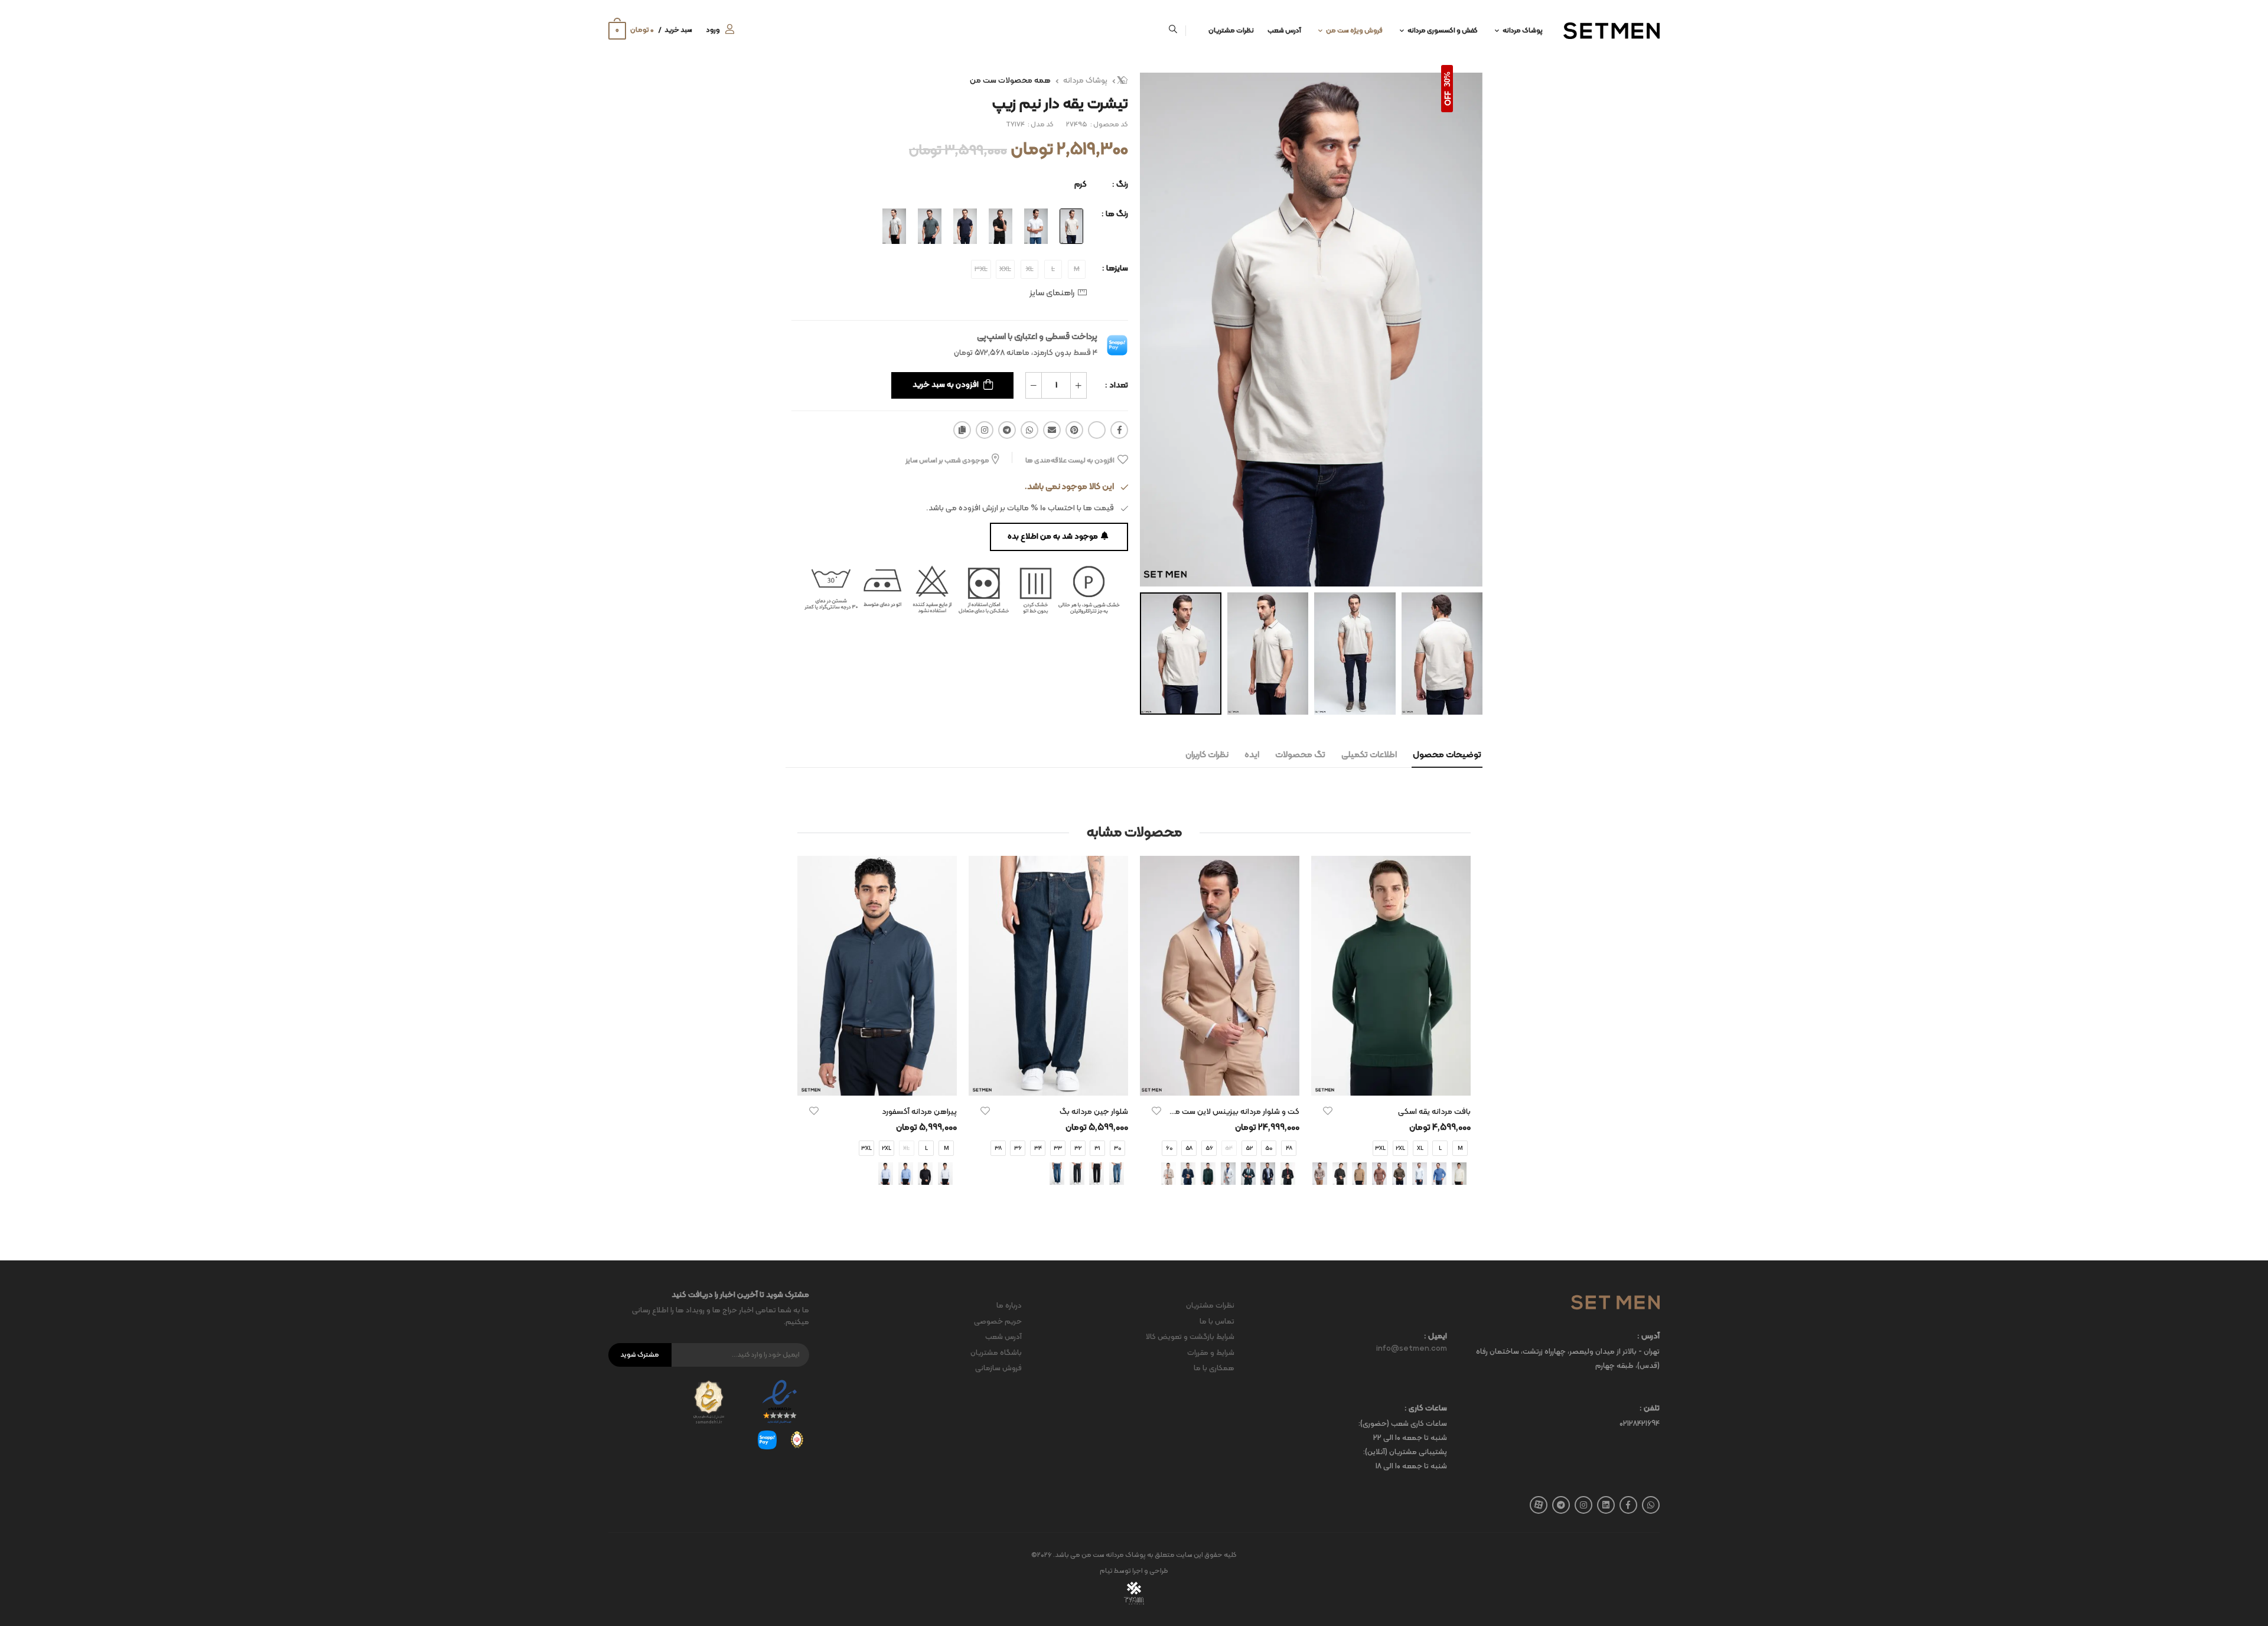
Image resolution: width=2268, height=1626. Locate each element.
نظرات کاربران (1207, 755)
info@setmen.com (1412, 1349)
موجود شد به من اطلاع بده (1053, 537)
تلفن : (1650, 1409)
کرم (1081, 185)
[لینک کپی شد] (962, 430)
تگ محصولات (1300, 755)
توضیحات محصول (1447, 755)
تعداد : (1117, 385)
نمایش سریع (1391, 1081)
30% (1447, 79)
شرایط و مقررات (1211, 1353)
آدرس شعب (1284, 31)
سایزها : (1115, 268)
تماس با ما (1217, 1322)
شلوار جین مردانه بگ (1094, 1112)
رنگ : (1120, 185)
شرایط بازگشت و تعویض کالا (1190, 1337)
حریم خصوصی (998, 1322)
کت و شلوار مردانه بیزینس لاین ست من (1234, 1112)
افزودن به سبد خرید (946, 385)
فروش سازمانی (998, 1368)
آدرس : (1648, 1337)
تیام (1106, 1571)
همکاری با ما (1214, 1368)
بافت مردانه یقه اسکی (1434, 1112)
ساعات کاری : (1426, 1409)
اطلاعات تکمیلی (1369, 755)
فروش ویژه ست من (1354, 31)
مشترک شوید (640, 1355)
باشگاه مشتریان (996, 1353)
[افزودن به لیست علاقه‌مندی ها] (1328, 1111)
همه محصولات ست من (1010, 81)
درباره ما (1009, 1306)
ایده (1252, 755)
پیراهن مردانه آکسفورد (919, 1112)
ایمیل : (1436, 1337)
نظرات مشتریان (1231, 31)
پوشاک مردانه (1523, 31)
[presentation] (1462, 1032)
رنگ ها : (1115, 214)
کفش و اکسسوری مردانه (1443, 31)
